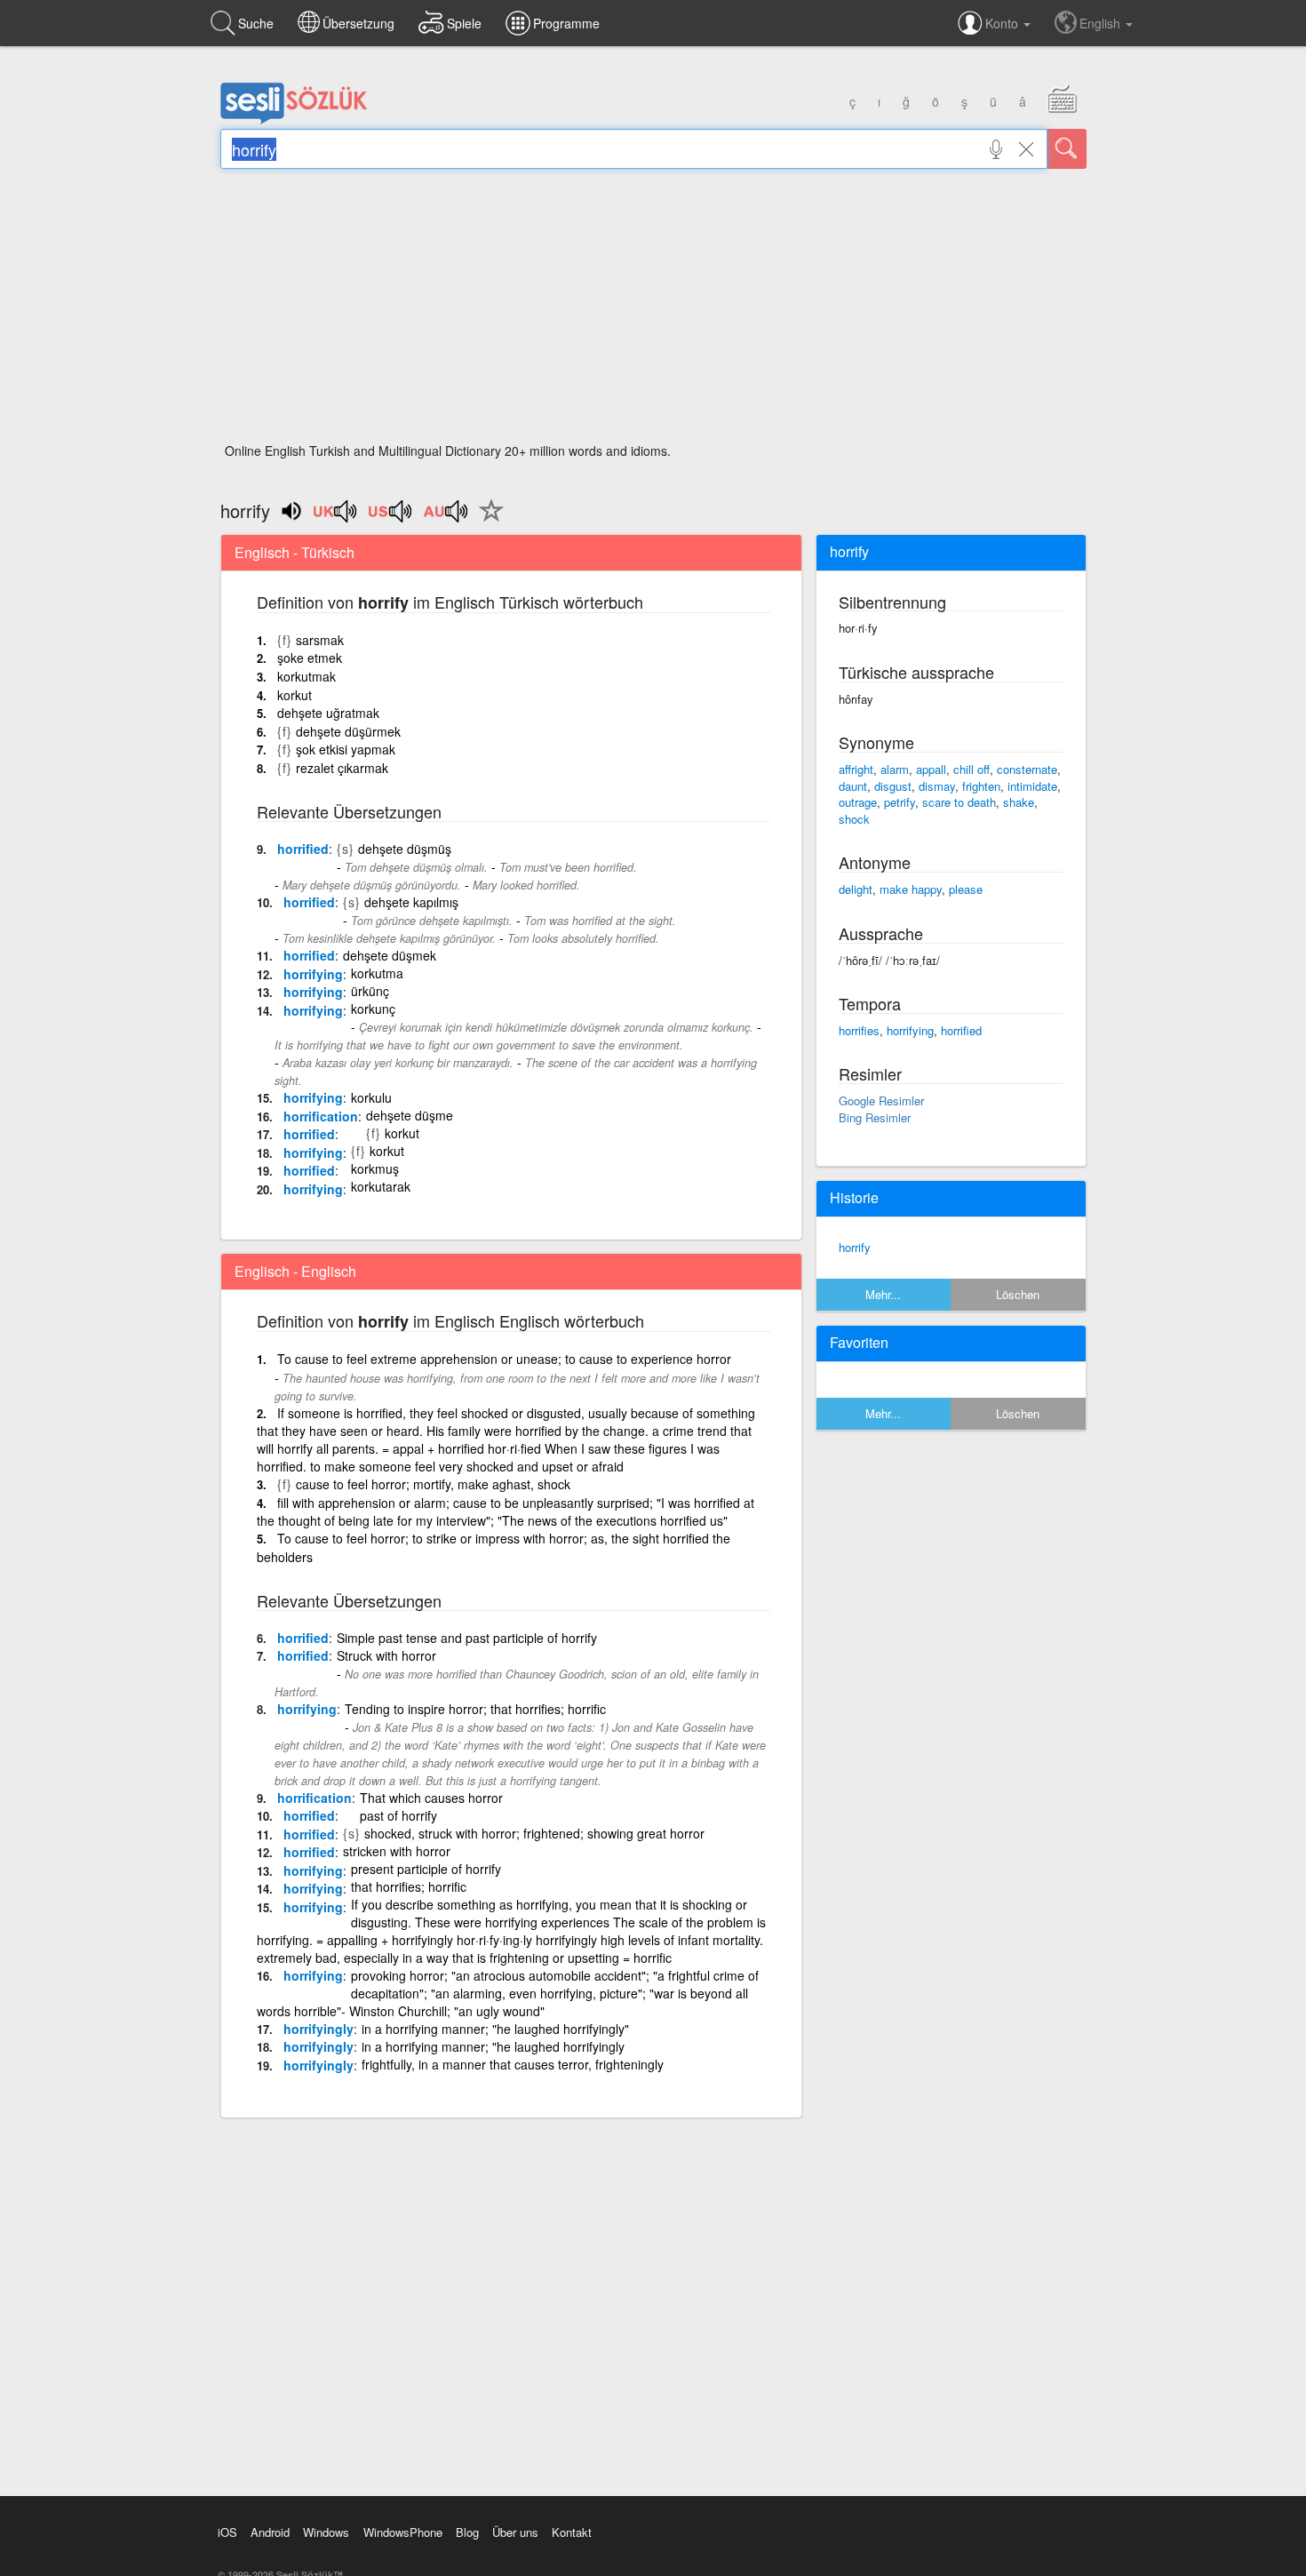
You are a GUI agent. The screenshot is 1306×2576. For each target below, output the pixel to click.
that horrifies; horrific (409, 1886)
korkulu (371, 1097)
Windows (326, 2532)
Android (270, 2532)
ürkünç (370, 991)
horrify (855, 1247)
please (966, 889)
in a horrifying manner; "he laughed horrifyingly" (495, 2029)
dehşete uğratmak (328, 713)
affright (856, 769)
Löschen (1018, 1294)
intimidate (1032, 786)
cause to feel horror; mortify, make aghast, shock (433, 1484)
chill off (972, 769)
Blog (467, 2532)
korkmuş (375, 1168)
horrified (303, 849)
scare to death (959, 802)
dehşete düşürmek (348, 731)
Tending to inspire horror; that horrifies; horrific (475, 1709)
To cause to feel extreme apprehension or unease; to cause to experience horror (504, 1359)
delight (856, 889)
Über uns (515, 2532)
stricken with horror (397, 1851)
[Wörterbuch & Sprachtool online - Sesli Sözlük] (294, 120)
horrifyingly (319, 2029)
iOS (227, 2532)
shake (1019, 802)
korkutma (377, 973)
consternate (1027, 769)
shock (854, 819)
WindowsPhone (403, 2532)
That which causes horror (431, 1798)
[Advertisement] (653, 311)
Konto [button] (1003, 23)
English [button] (1102, 23)
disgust (893, 786)
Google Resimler (881, 1101)
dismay (937, 786)
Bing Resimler (875, 1117)
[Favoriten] (487, 521)
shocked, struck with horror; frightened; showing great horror (534, 1833)
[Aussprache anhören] (336, 517)
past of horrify (398, 1815)
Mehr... (883, 1294)
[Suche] (1067, 149)
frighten (981, 786)
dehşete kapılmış (411, 902)
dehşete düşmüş (405, 849)
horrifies (859, 1030)
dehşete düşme (410, 1115)
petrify (900, 802)
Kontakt (572, 2532)
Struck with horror (386, 1655)
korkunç (373, 1009)
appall (931, 769)
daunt (853, 786)
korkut (295, 695)
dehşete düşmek (390, 955)
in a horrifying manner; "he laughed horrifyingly (493, 2046)
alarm (895, 769)
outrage (858, 802)
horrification (321, 1116)
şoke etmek (310, 658)
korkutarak (381, 1186)
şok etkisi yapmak (346, 749)
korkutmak (307, 676)
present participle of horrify (426, 1869)
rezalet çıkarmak (342, 768)
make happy (911, 889)
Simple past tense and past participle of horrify (467, 1638)
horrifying (313, 974)
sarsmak (320, 640)
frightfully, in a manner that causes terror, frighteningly (513, 2064)
